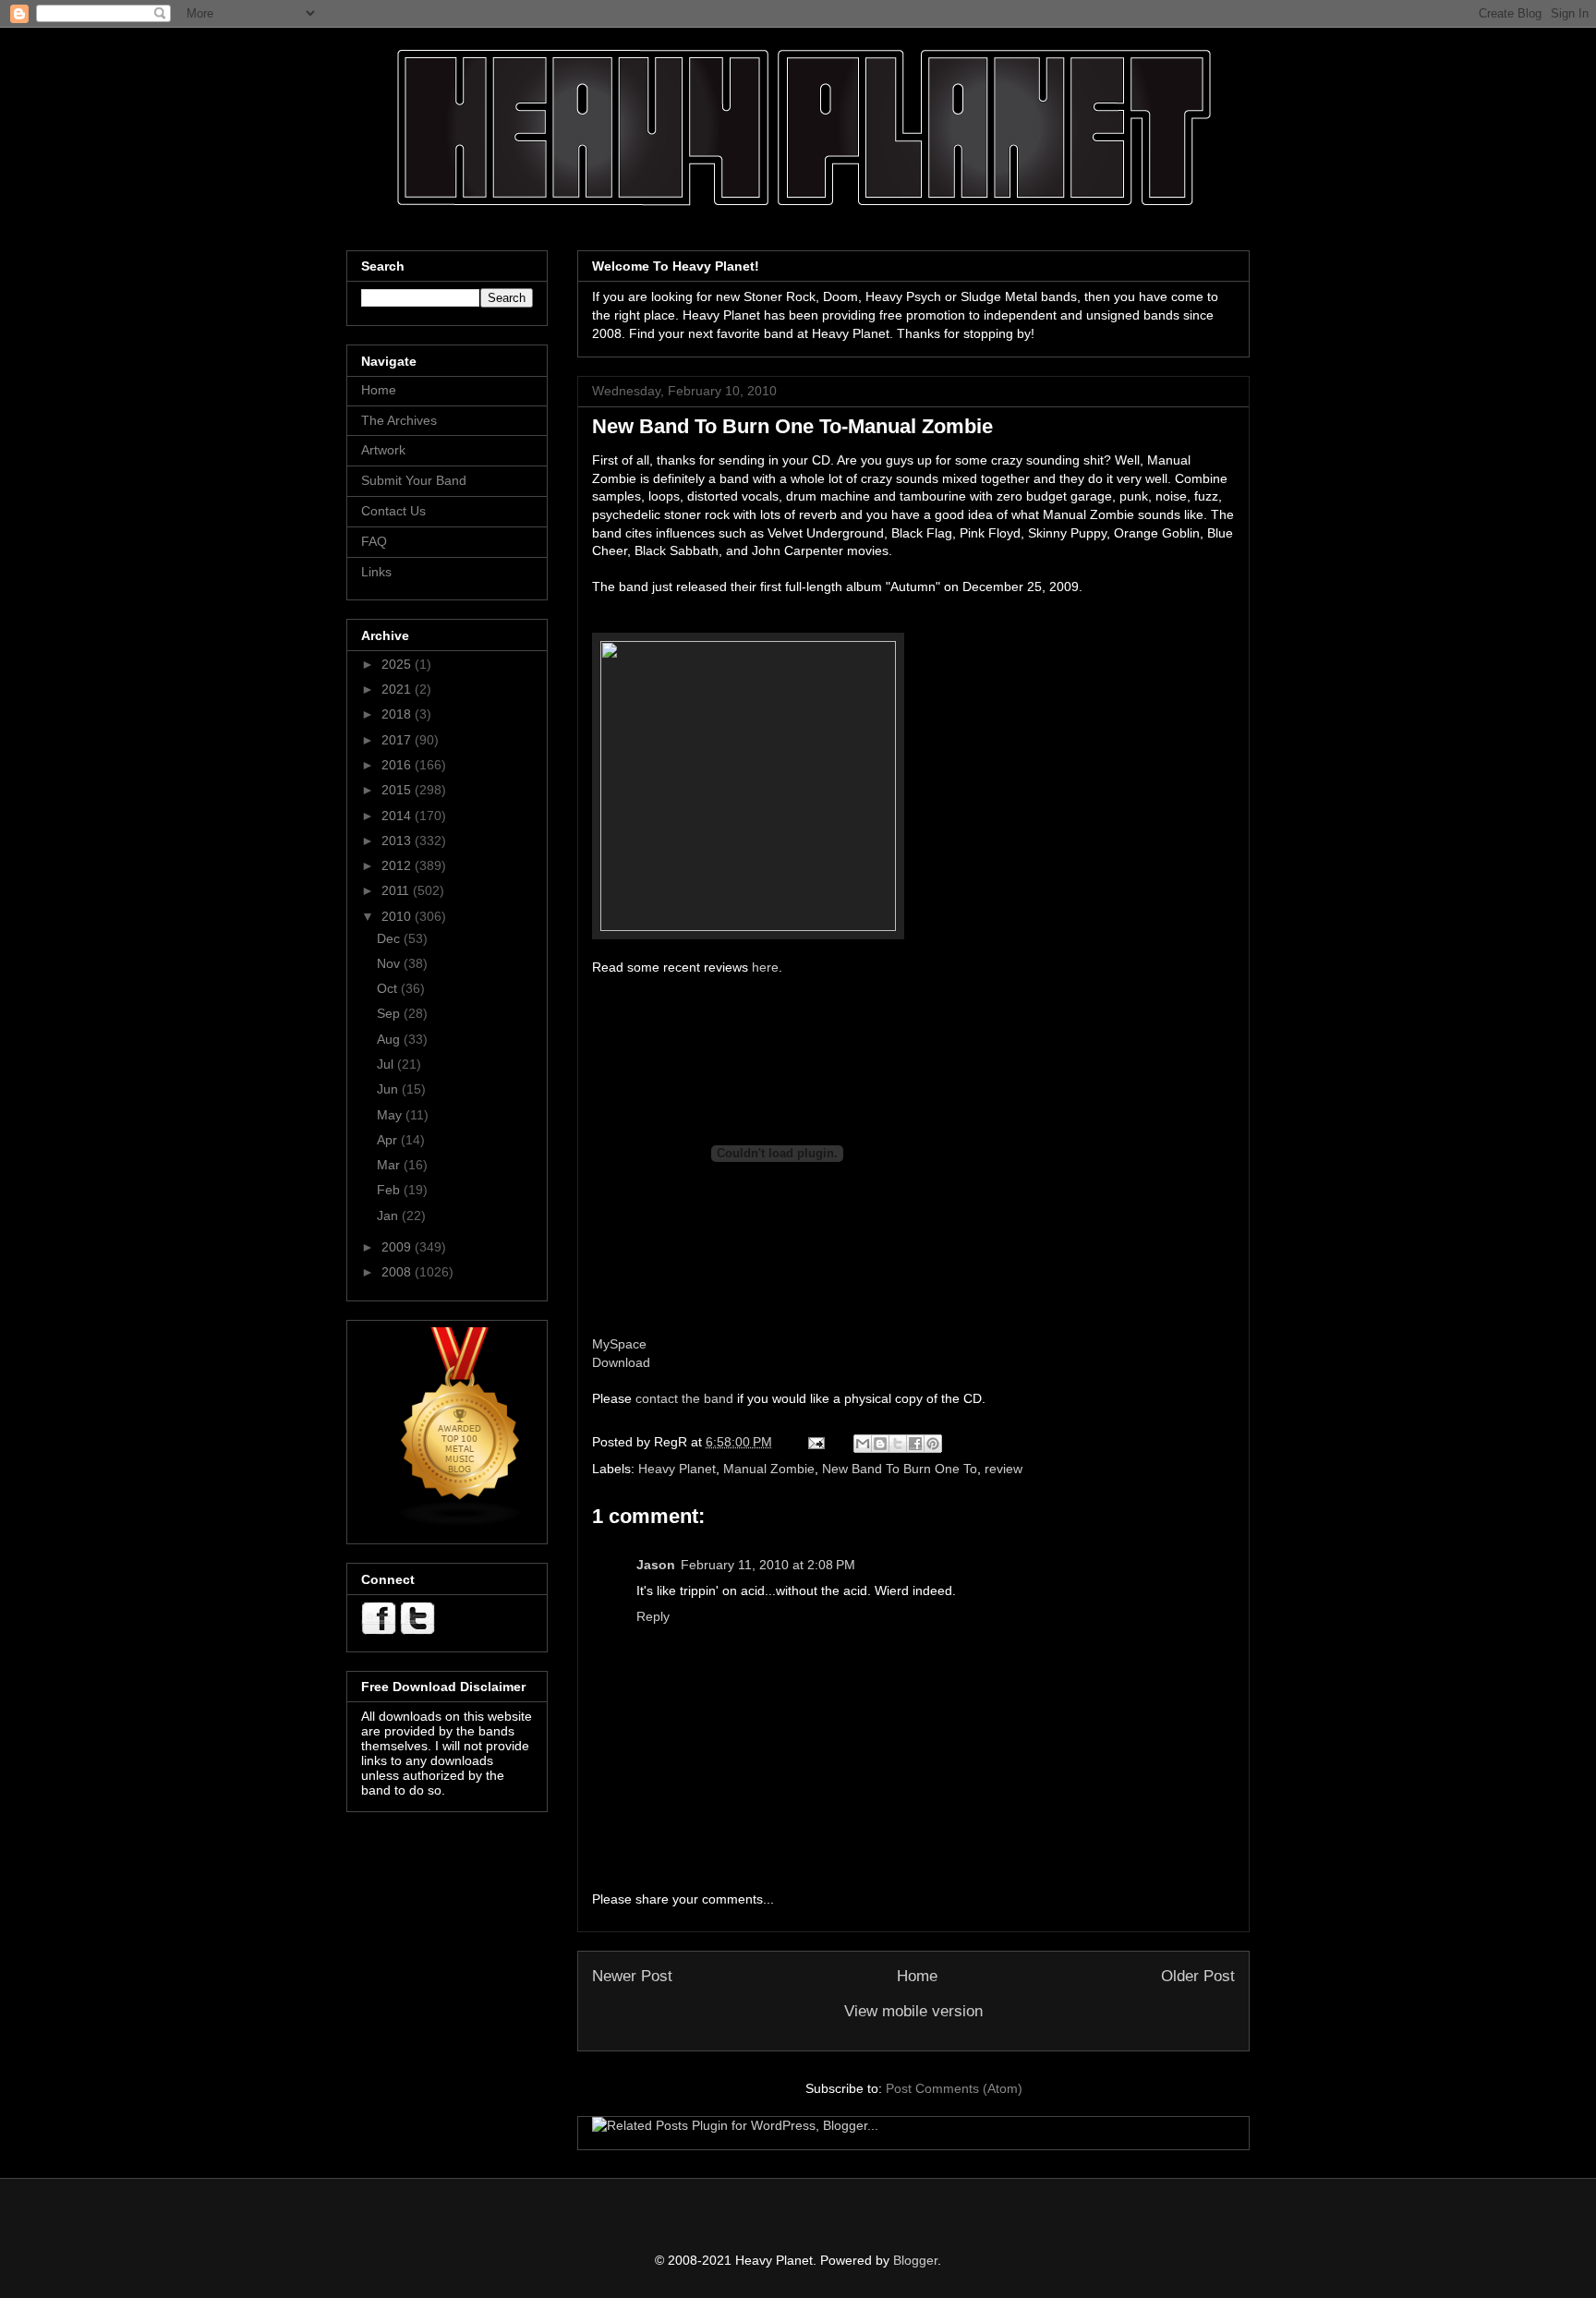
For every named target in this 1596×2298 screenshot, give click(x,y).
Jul (387, 1064)
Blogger (915, 2260)
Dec (390, 938)
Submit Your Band (414, 480)
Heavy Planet (677, 1469)
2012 (398, 865)
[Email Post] (815, 1442)
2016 (398, 765)
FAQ (374, 541)
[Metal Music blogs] (461, 1522)
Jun (389, 1089)
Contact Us (393, 511)
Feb (390, 1190)
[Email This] (863, 1444)
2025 (398, 664)
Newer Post (632, 1976)
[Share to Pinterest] (933, 1444)
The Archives (399, 420)
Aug (390, 1039)
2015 (398, 790)
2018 (398, 714)
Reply (653, 1616)
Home (917, 1976)
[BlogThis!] (880, 1444)
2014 (398, 816)
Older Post (1198, 1976)
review (1004, 1469)
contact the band (684, 1398)
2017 (398, 740)
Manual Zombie (769, 1469)
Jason (656, 1565)
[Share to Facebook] (915, 1444)
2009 (398, 1247)
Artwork (383, 450)
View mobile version (913, 2011)
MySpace (619, 1344)
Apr (389, 1140)
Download (621, 1362)
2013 (398, 841)
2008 (398, 1272)
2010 (398, 916)
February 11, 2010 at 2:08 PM (768, 1565)
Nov (390, 963)
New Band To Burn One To (900, 1469)
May (391, 1115)
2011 (397, 890)
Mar (390, 1165)
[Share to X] (898, 1444)
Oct (389, 988)
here (765, 967)
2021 (398, 689)
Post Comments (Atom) (954, 2088)
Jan (389, 1216)
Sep (390, 1013)
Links (376, 572)
